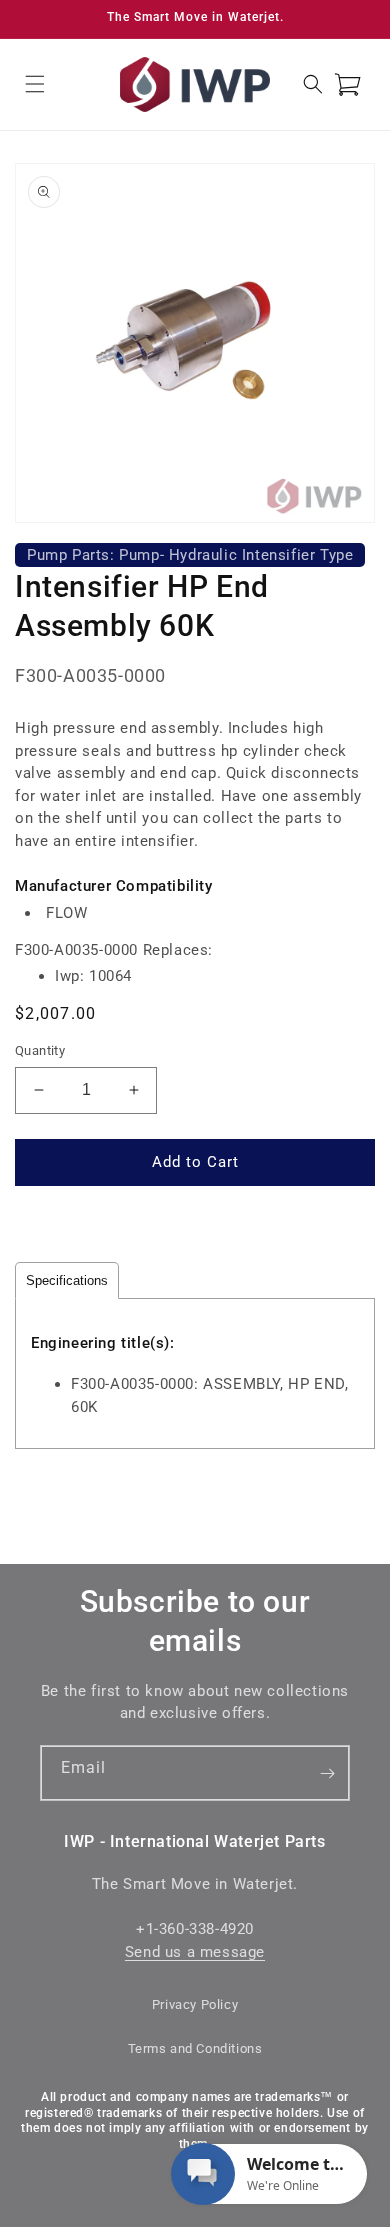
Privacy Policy (195, 2004)
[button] (35, 84)
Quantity (40, 1050)
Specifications (67, 1280)
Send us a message (195, 1952)
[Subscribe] (327, 1773)
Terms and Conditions (195, 2048)
